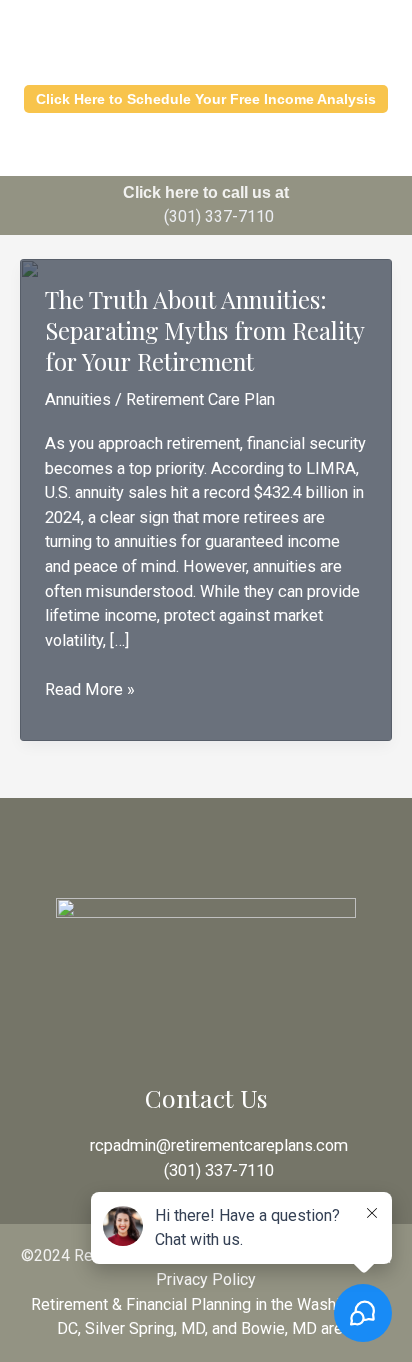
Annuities (78, 399)
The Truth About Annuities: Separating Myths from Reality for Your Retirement (204, 330)
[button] (206, 149)
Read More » (90, 691)
